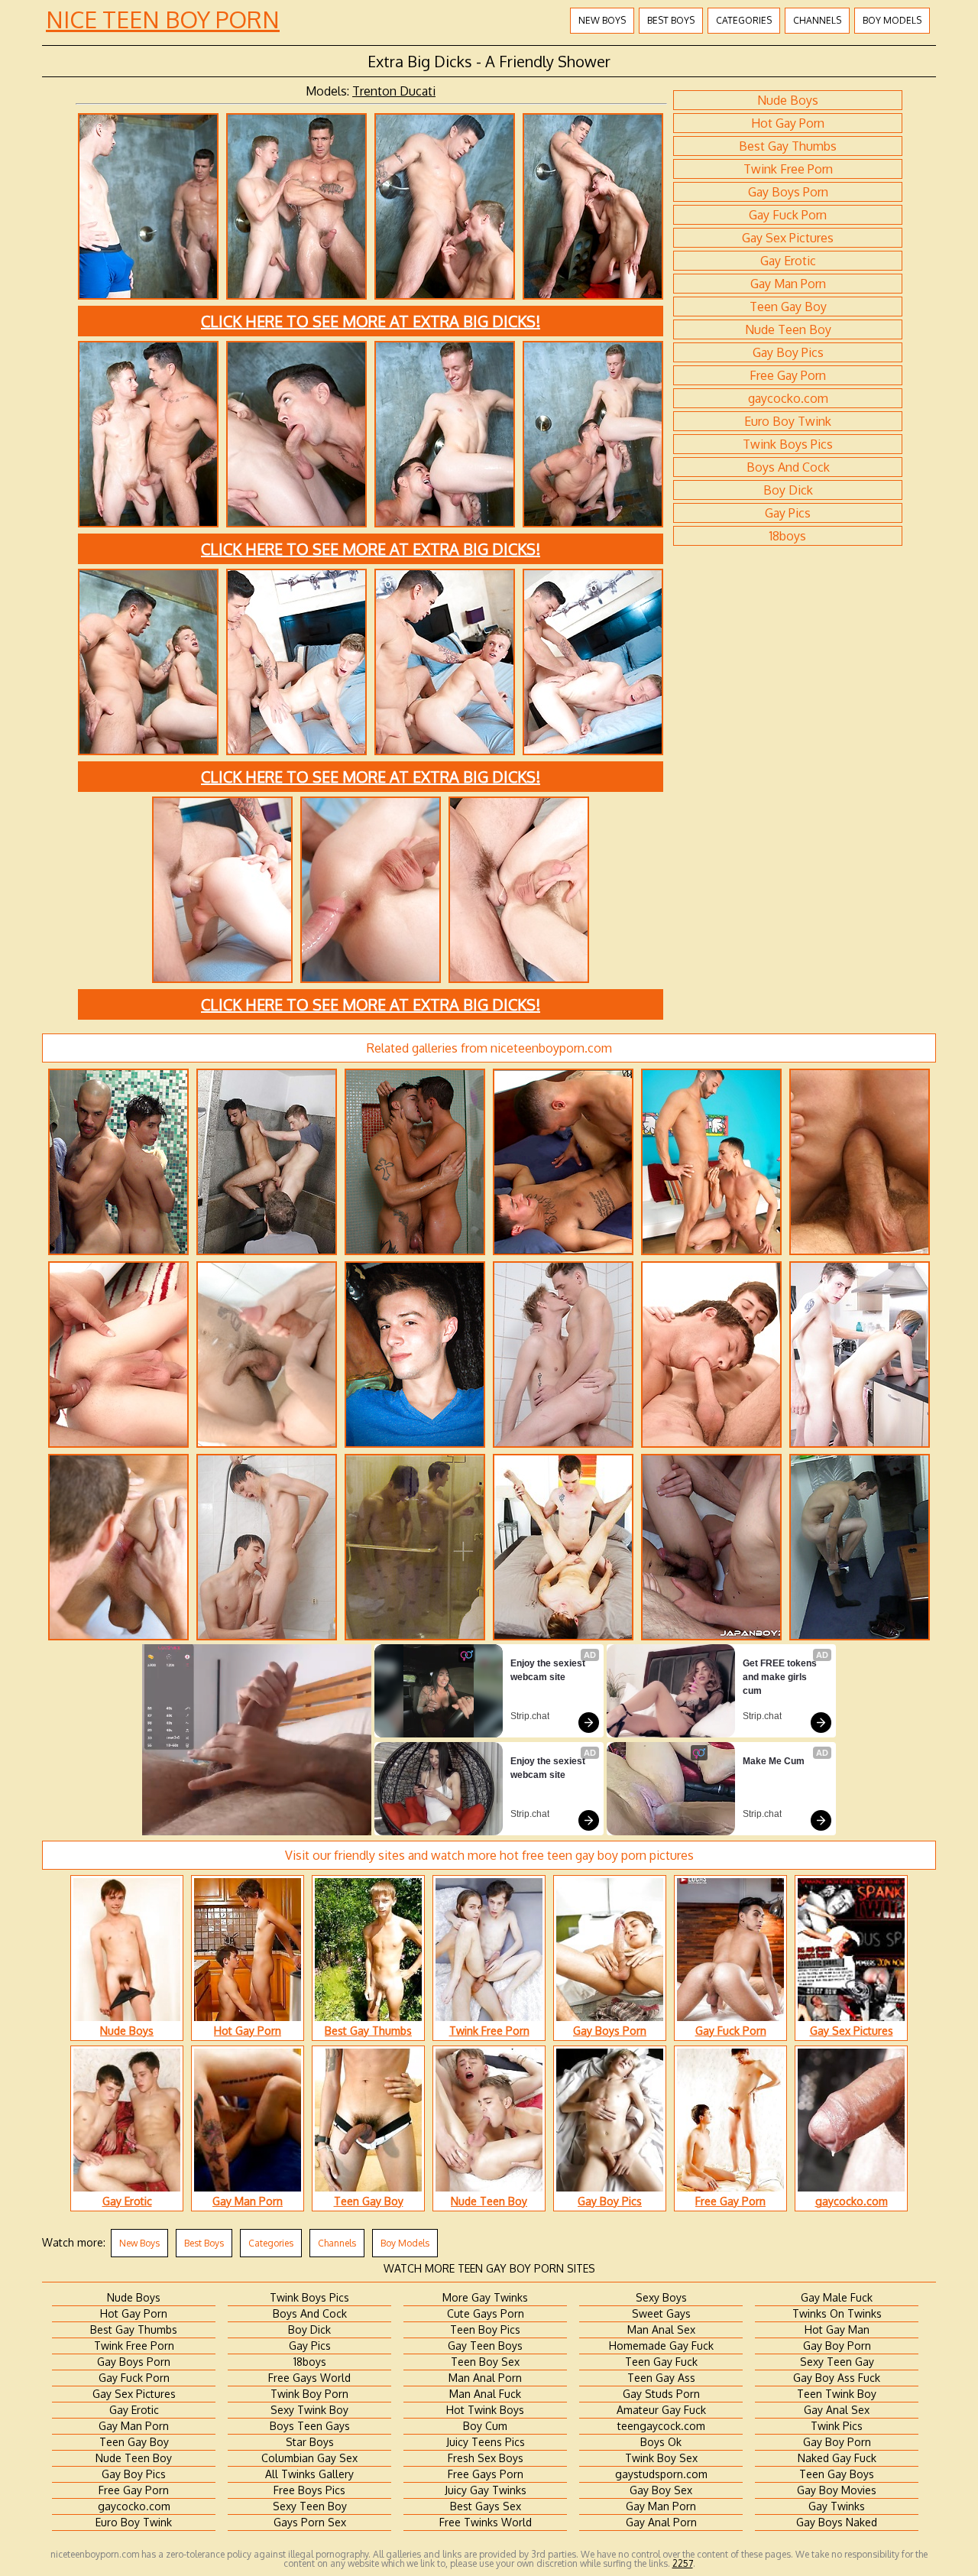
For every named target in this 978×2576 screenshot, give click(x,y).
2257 (683, 2563)
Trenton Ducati (394, 91)
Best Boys (671, 20)
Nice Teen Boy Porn (163, 19)
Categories (744, 20)
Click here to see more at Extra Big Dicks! (371, 321)
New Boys (602, 20)
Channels (817, 20)
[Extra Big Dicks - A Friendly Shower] (148, 297)
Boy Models (892, 20)
